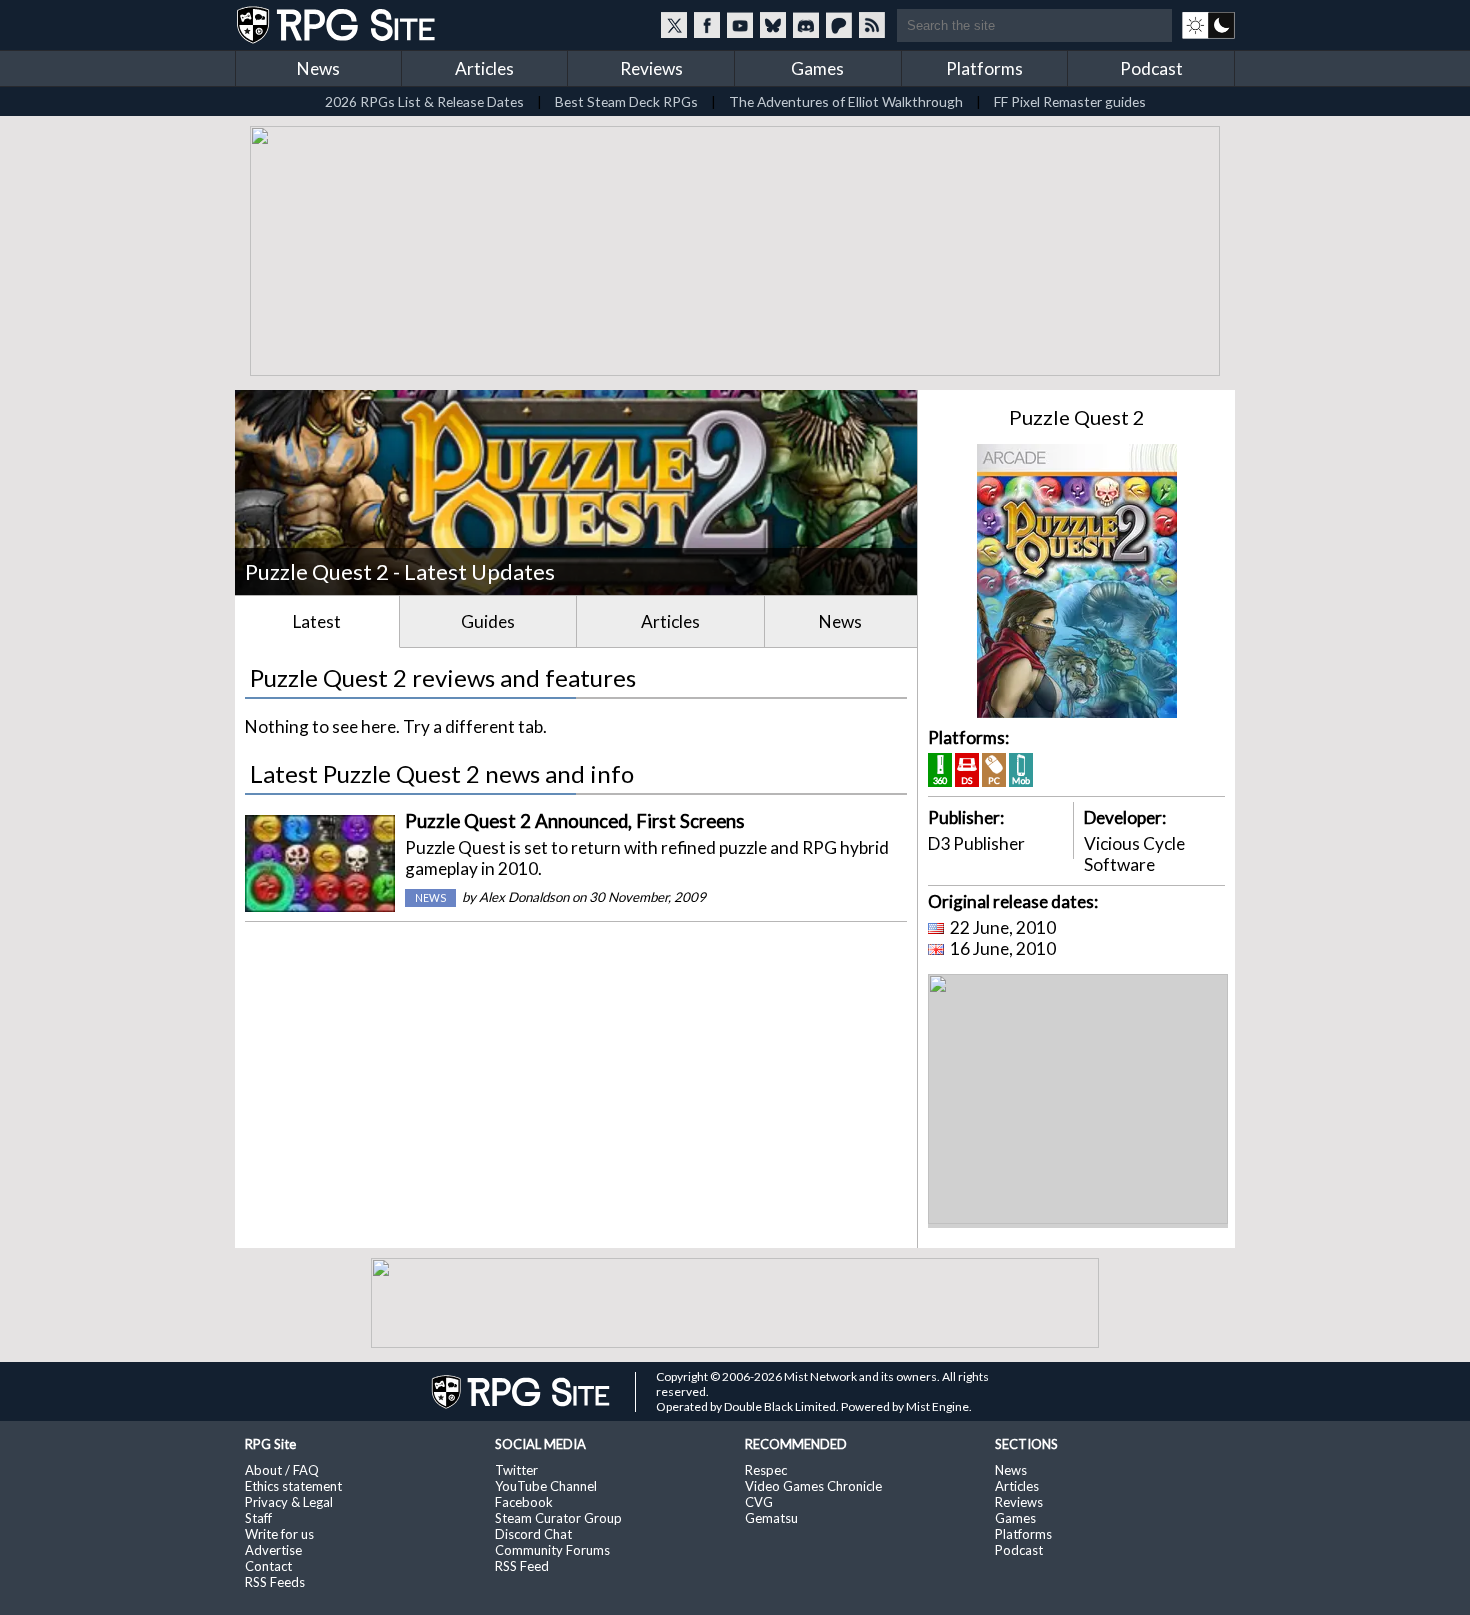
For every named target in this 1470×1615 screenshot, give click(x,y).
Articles (484, 68)
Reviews (651, 68)
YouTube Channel (546, 1486)
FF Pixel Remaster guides (1070, 101)
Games (817, 68)
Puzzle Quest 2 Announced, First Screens (575, 821)
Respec (766, 1470)
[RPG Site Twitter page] (674, 25)
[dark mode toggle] (1208, 25)
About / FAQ (282, 1470)
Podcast (1151, 68)
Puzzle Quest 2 (1077, 417)
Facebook (524, 1502)
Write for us (279, 1534)
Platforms (984, 68)
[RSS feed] (872, 25)
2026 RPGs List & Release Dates (424, 101)
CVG (759, 1502)
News (318, 68)
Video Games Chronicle (813, 1486)
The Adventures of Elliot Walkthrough (846, 101)
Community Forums (552, 1550)
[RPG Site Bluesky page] (773, 25)
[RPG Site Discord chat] (806, 25)
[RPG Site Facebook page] (707, 25)
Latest (317, 621)
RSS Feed (522, 1566)
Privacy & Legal (289, 1502)
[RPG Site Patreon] (839, 25)
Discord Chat (533, 1534)
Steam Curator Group (558, 1518)
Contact (268, 1566)
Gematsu (771, 1518)
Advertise (273, 1550)
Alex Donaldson (524, 897)
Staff (258, 1518)
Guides (488, 621)
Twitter (516, 1470)
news (430, 898)
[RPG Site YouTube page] (740, 25)
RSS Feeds (275, 1582)
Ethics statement (293, 1486)
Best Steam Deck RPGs (626, 101)
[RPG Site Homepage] (338, 25)
